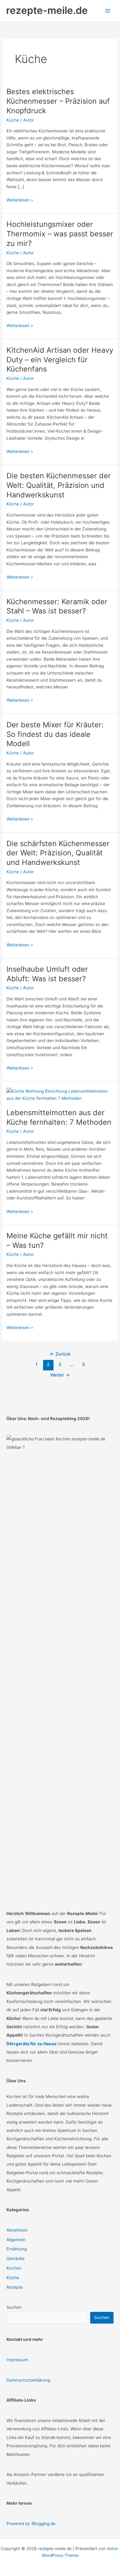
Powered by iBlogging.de (31, 2524)
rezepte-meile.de (47, 10)
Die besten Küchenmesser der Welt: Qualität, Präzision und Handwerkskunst (59, 485)
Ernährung (17, 2249)
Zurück (60, 1354)
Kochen (14, 2268)
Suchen (14, 2307)
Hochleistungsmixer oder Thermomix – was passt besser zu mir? (60, 234)
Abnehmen (17, 2230)
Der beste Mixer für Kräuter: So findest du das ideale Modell (55, 734)
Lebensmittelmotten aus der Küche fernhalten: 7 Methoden (59, 1117)
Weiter (60, 1375)
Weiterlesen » (20, 200)
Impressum (17, 2360)
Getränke (16, 2258)
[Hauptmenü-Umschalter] (108, 11)
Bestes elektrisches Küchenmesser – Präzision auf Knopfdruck (58, 101)
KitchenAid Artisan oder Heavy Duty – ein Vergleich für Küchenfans (60, 360)
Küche (13, 120)
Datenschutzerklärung (28, 2380)
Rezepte (15, 2287)
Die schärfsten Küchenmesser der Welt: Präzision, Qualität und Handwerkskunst (58, 853)
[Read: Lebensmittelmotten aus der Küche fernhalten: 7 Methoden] (60, 1095)
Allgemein (16, 2240)
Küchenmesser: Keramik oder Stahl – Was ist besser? (57, 606)
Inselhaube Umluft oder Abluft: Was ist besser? (47, 974)
